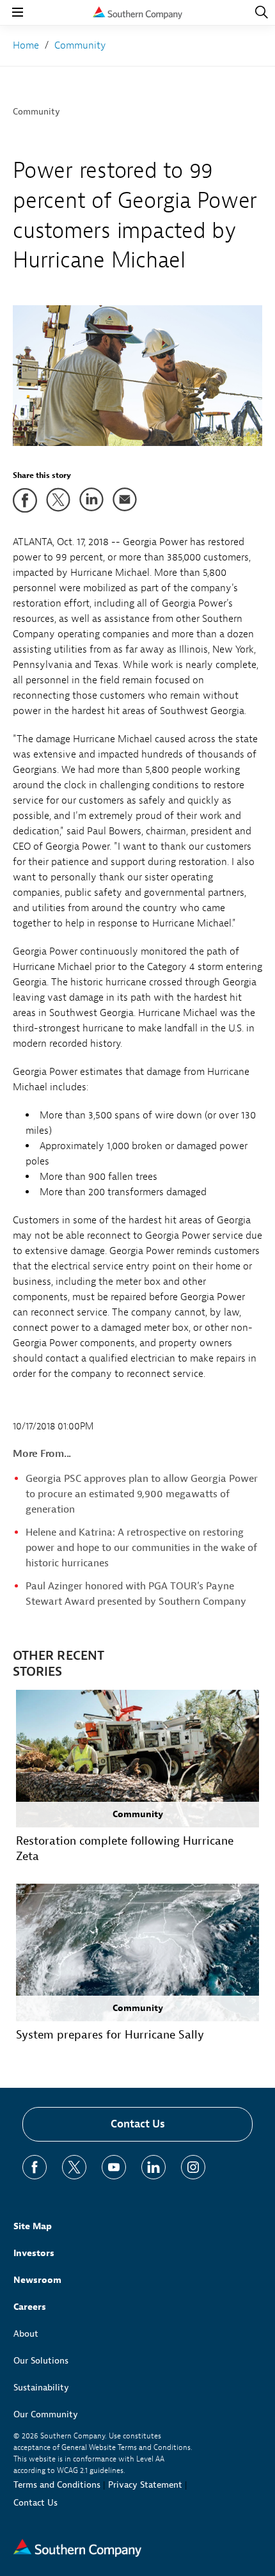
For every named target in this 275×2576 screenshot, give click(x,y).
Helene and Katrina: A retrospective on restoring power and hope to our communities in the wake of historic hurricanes (141, 1548)
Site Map (33, 2226)
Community (36, 112)
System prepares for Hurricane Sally (110, 2035)
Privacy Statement (145, 2485)
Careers (30, 2307)
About (26, 2334)
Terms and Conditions (57, 2485)
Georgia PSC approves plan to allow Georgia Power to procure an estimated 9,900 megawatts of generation (142, 1494)
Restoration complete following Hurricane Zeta (125, 1849)
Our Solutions (41, 2361)
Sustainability (41, 2388)
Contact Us (138, 2124)
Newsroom (37, 2280)
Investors (34, 2253)
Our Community (46, 2414)
